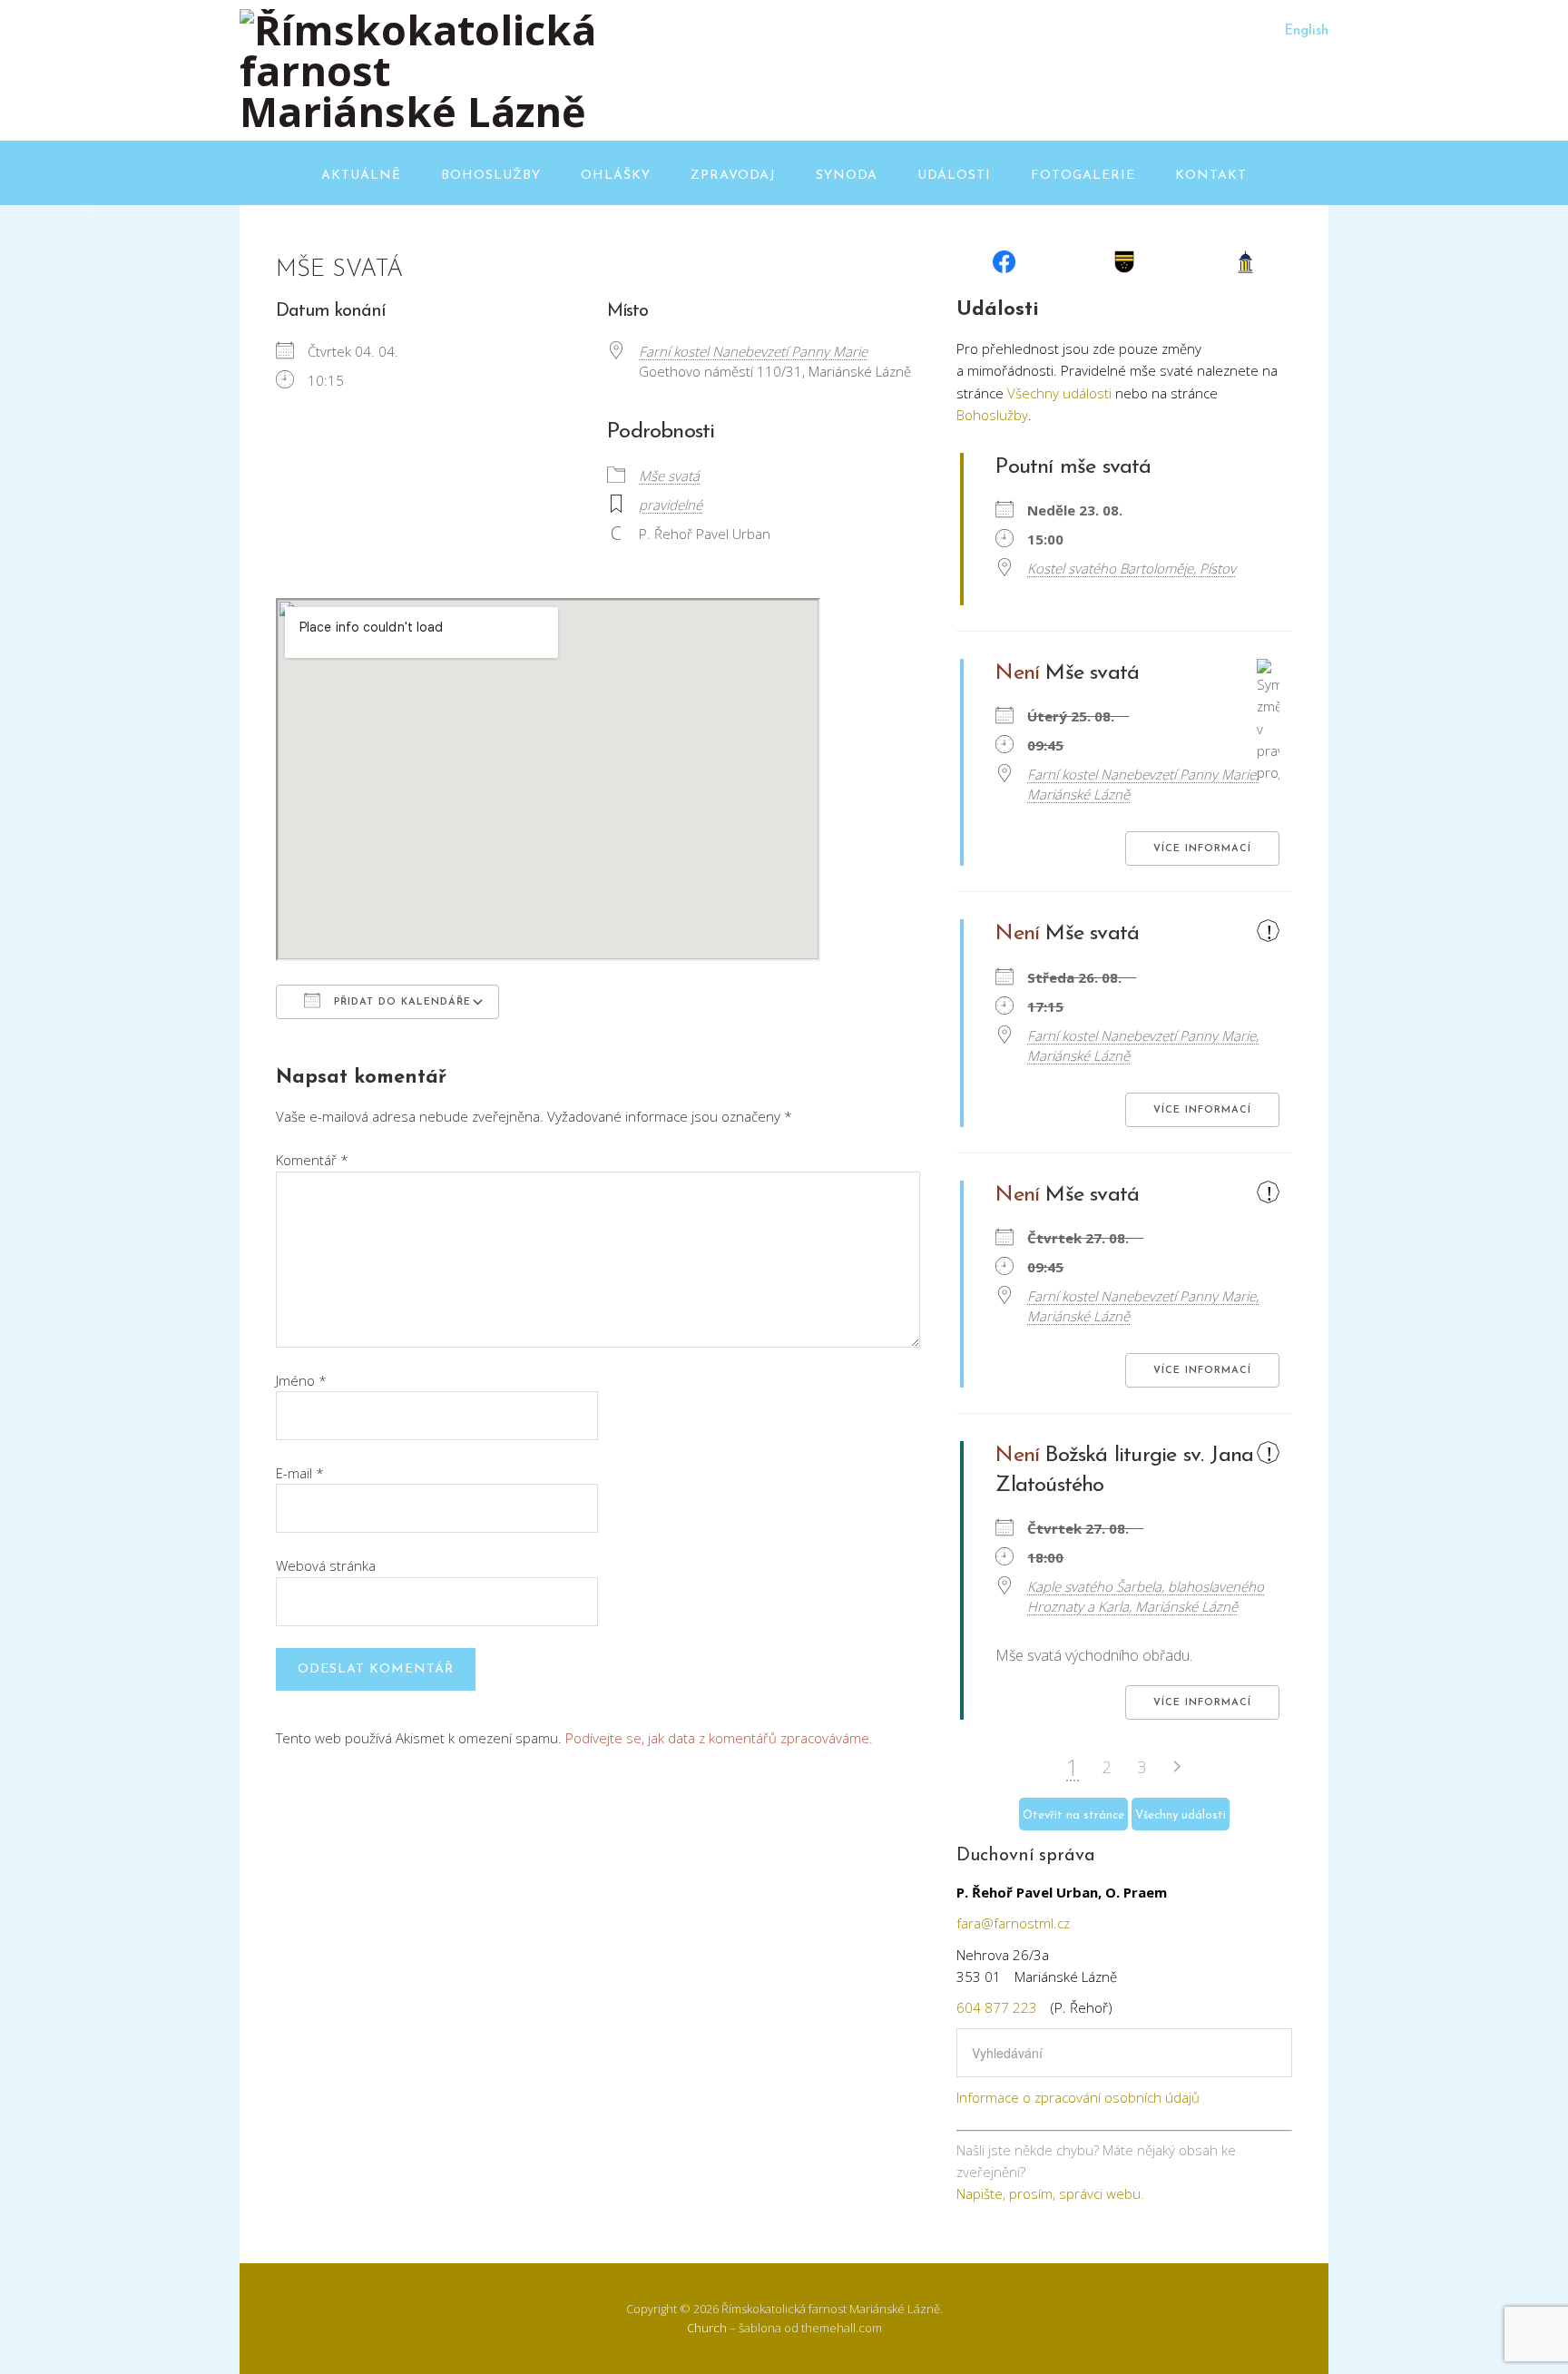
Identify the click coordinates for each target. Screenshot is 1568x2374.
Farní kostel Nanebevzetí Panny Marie (753, 351)
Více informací (1202, 849)
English (1306, 31)
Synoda (847, 176)
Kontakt (1211, 176)
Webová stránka (326, 1565)
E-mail (300, 1473)
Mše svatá (669, 476)
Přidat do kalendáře (400, 1002)
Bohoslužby (491, 176)
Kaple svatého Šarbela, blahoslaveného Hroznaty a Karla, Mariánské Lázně (1146, 1596)
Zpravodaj (733, 176)
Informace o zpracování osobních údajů (1078, 2097)
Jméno (301, 1380)
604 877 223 (997, 2007)
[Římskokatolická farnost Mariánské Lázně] (421, 111)
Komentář (312, 1160)
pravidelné (671, 505)
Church (707, 2328)
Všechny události (1059, 393)
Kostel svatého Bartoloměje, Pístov (1132, 568)
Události (954, 176)
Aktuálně (361, 176)
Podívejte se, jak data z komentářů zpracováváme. (719, 1738)
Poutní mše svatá (1073, 467)
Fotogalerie (1083, 176)
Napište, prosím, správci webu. (1050, 2193)
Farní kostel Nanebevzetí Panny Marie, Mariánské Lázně (1143, 784)
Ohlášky (616, 176)
